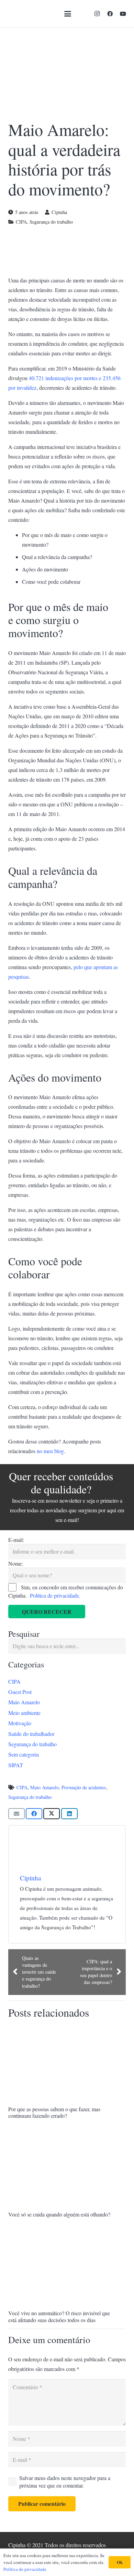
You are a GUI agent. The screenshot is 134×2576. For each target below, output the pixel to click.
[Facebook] (110, 14)
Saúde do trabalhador (31, 1734)
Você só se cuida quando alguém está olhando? (59, 2214)
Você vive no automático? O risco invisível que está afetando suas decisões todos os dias (59, 2316)
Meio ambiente (24, 1713)
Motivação (20, 1723)
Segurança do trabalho (51, 222)
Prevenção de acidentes (84, 1787)
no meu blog (50, 1451)
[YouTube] (123, 14)
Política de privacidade (25, 2569)
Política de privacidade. (55, 1595)
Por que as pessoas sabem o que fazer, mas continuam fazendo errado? (54, 2112)
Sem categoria (24, 1754)
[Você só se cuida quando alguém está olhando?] (67, 2169)
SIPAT (16, 1765)
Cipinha (59, 212)
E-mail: (16, 1540)
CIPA (21, 222)
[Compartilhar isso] (34, 1814)
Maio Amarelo (24, 1702)
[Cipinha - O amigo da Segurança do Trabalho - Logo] (25, 14)
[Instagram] (97, 14)
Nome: (16, 1563)
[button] (68, 14)
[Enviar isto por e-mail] (16, 1814)
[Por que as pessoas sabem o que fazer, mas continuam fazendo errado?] (67, 2064)
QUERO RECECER (47, 1612)
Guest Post (20, 1692)
